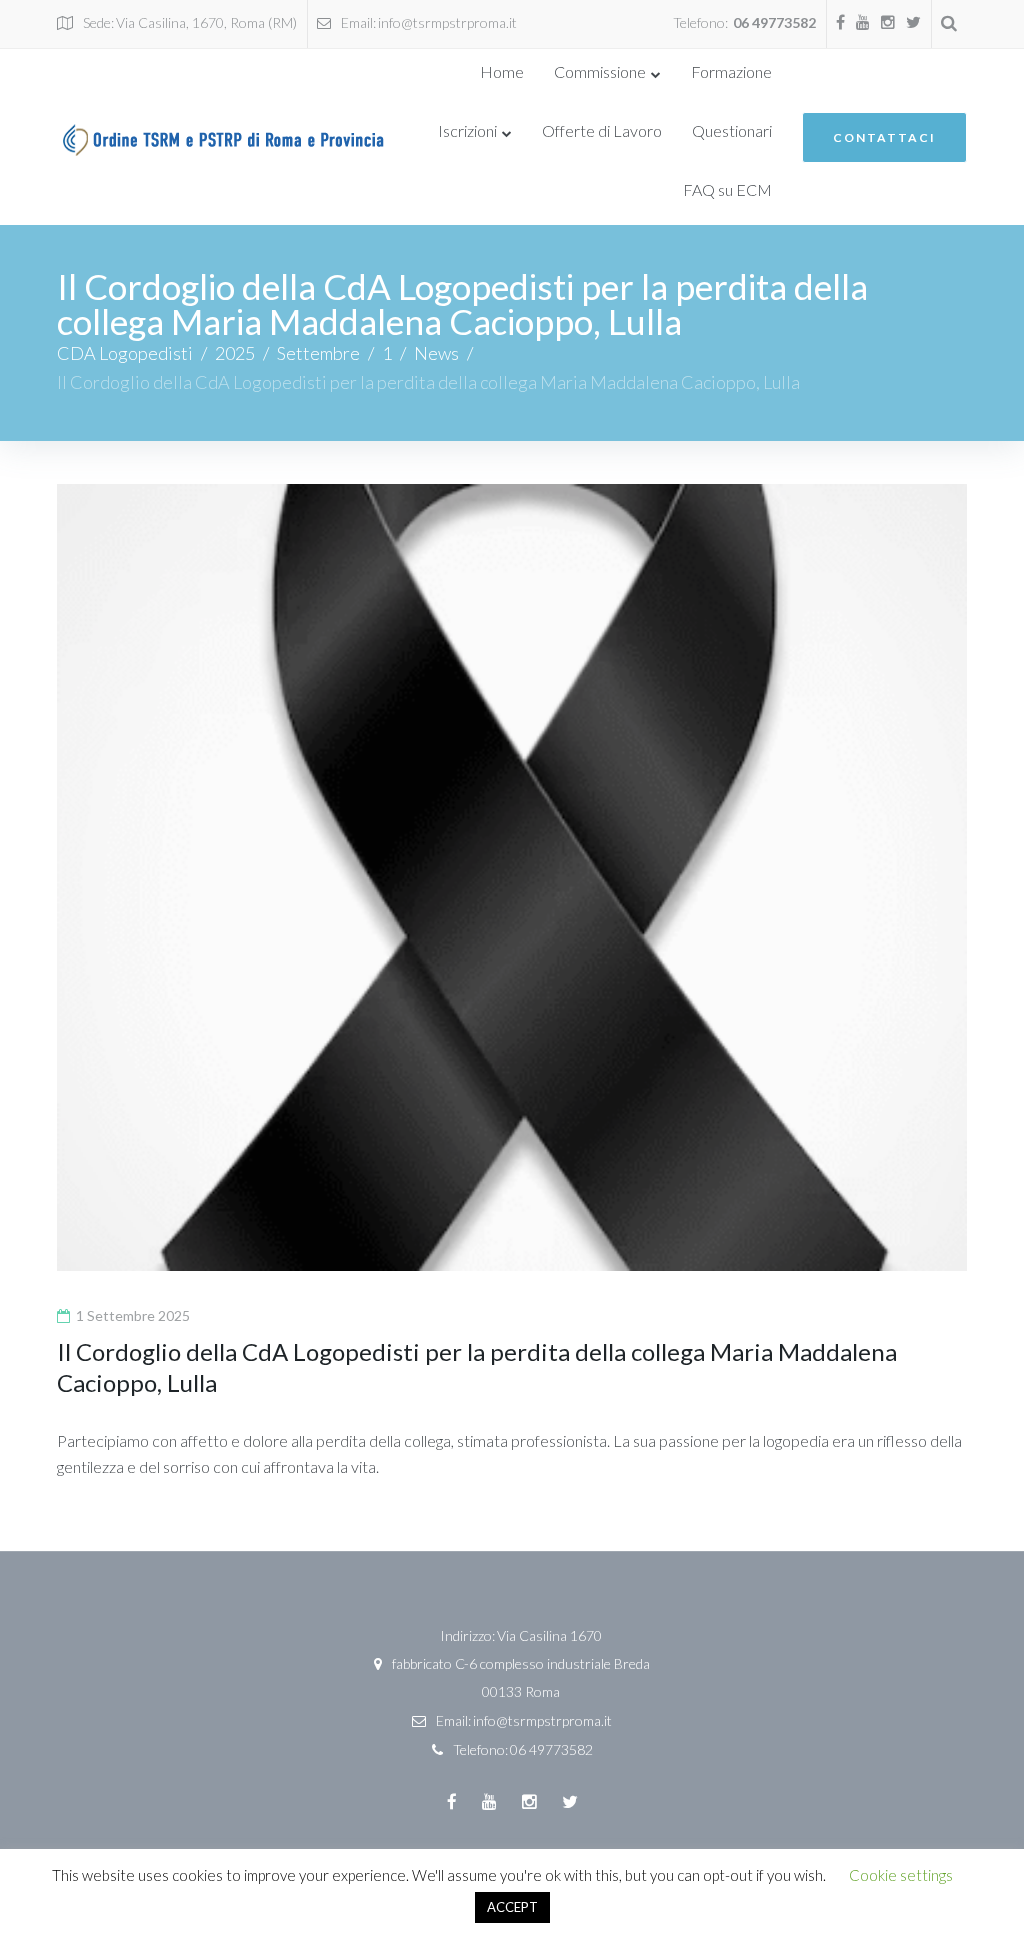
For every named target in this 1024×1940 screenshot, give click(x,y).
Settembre (318, 353)
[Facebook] (840, 22)
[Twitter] (913, 22)
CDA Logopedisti (125, 353)
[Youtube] (863, 22)
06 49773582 (774, 22)
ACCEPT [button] (512, 1907)
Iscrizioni (467, 130)
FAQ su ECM (727, 189)
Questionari (732, 130)
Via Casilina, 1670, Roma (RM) (206, 22)
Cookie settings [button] (901, 1875)
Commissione (600, 71)
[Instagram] (888, 22)
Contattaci (884, 137)
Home (502, 71)
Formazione (731, 71)
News (436, 353)
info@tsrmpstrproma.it (447, 22)
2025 (235, 353)
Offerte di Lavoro (602, 130)
